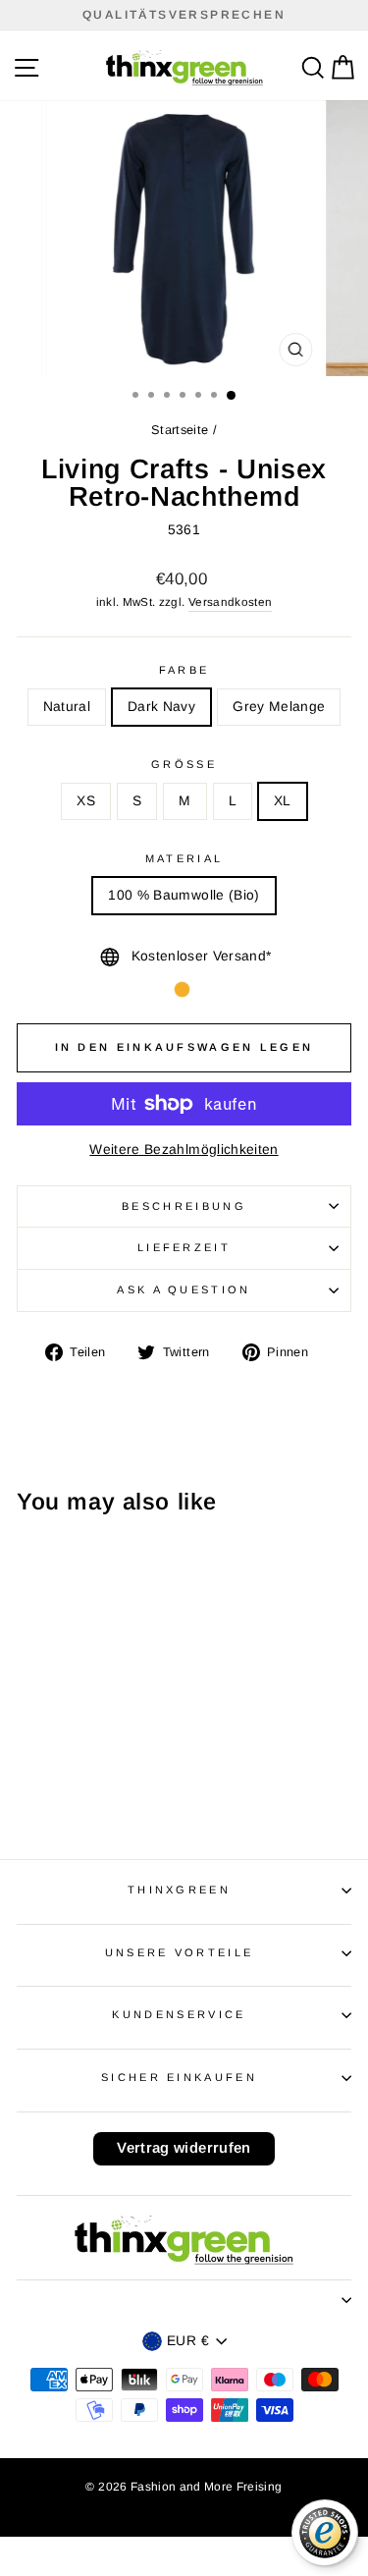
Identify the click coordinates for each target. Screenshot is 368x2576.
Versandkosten (231, 602)
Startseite (180, 430)
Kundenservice (179, 2014)
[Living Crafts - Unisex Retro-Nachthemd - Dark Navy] (80, 1789)
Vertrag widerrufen (184, 2147)
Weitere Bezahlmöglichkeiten (184, 1150)
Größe (184, 764)
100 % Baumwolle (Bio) (184, 895)
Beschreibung (184, 1206)
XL (283, 801)
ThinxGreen (179, 1890)
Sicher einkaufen (179, 2077)
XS (86, 801)
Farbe (184, 670)
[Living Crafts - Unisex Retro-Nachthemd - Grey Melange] (103, 1789)
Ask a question (184, 1289)
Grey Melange (279, 707)
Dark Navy (161, 707)
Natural (67, 707)
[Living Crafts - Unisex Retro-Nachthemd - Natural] (57, 1789)
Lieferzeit (184, 1247)
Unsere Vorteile (180, 1952)
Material (184, 858)
